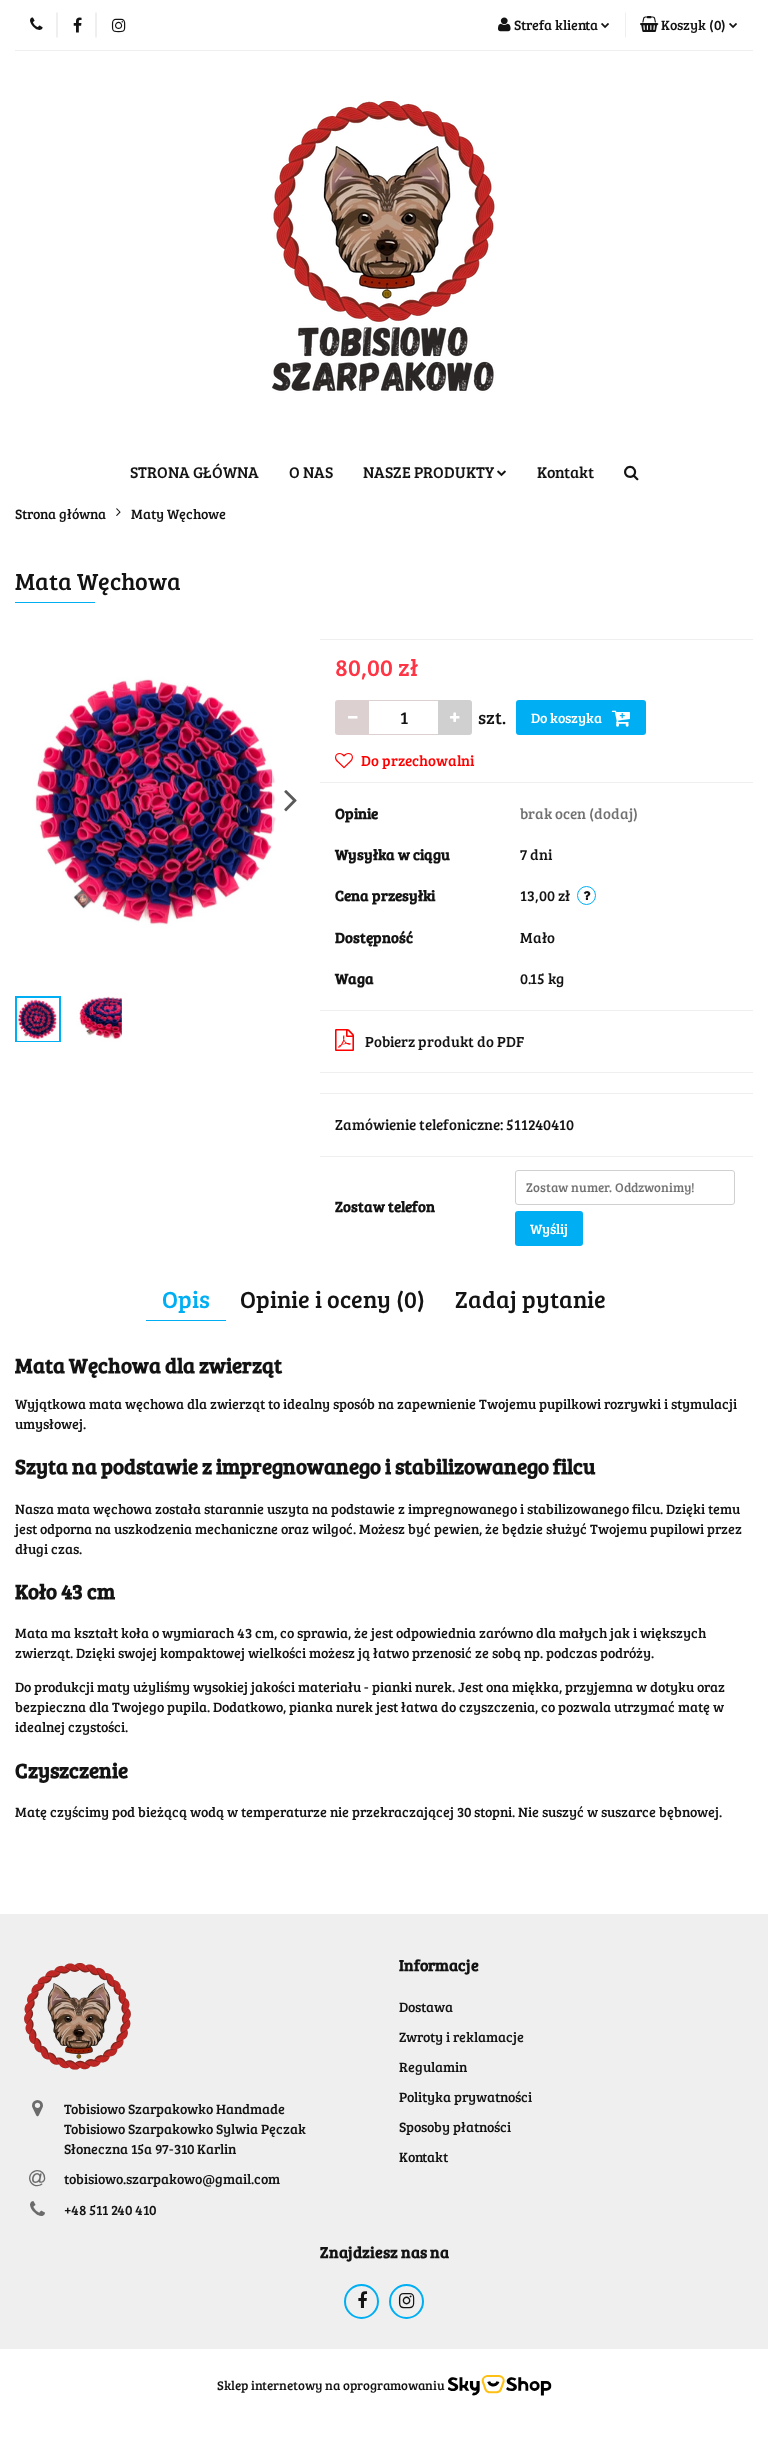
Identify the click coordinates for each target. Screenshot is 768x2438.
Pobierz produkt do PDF (444, 1041)
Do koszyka (568, 717)
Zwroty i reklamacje (461, 2036)
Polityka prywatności (465, 2096)
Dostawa (426, 2006)
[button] (689, 25)
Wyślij (549, 1228)
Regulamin (433, 2066)
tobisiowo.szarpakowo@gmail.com (172, 2178)
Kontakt (565, 471)
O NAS (311, 471)
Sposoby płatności (455, 2126)
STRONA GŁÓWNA (194, 471)
